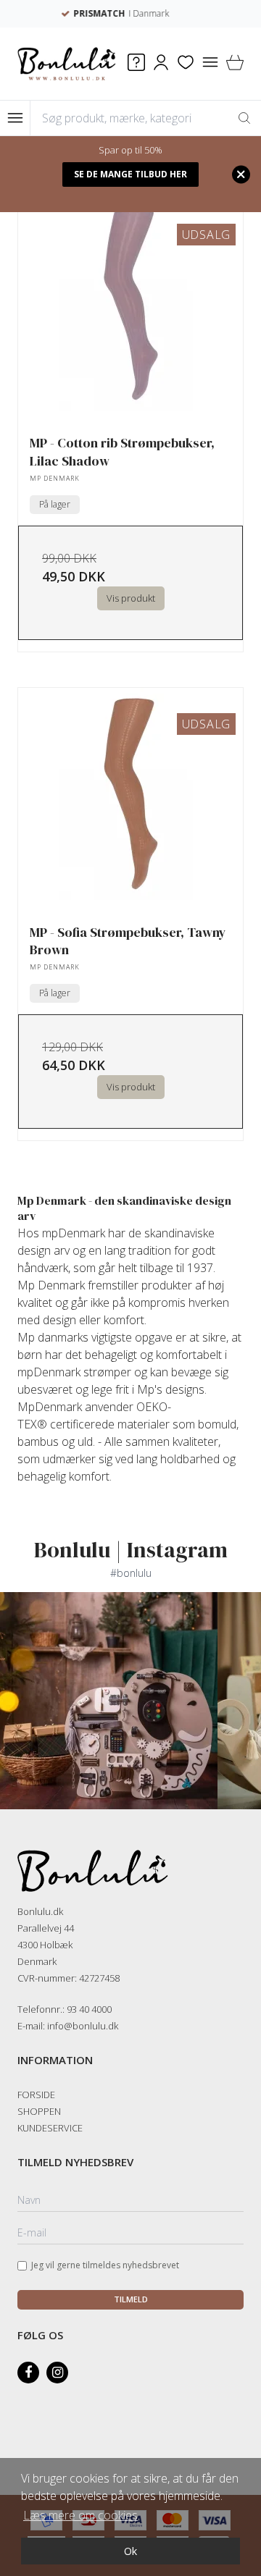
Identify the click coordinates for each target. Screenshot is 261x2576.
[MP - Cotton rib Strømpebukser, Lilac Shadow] (130, 311)
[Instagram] (57, 2373)
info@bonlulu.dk (83, 2026)
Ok (130, 2551)
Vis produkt (131, 598)
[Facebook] (28, 2373)
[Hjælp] (136, 64)
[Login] (161, 64)
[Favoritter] (186, 64)
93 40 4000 (89, 2009)
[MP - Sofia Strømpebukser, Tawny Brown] (130, 800)
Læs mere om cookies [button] (80, 2515)
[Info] (210, 64)
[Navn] (130, 2201)
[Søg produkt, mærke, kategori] (244, 118)
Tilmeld (131, 2299)
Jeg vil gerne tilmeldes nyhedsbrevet (105, 2265)
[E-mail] (130, 2234)
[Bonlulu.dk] (67, 64)
